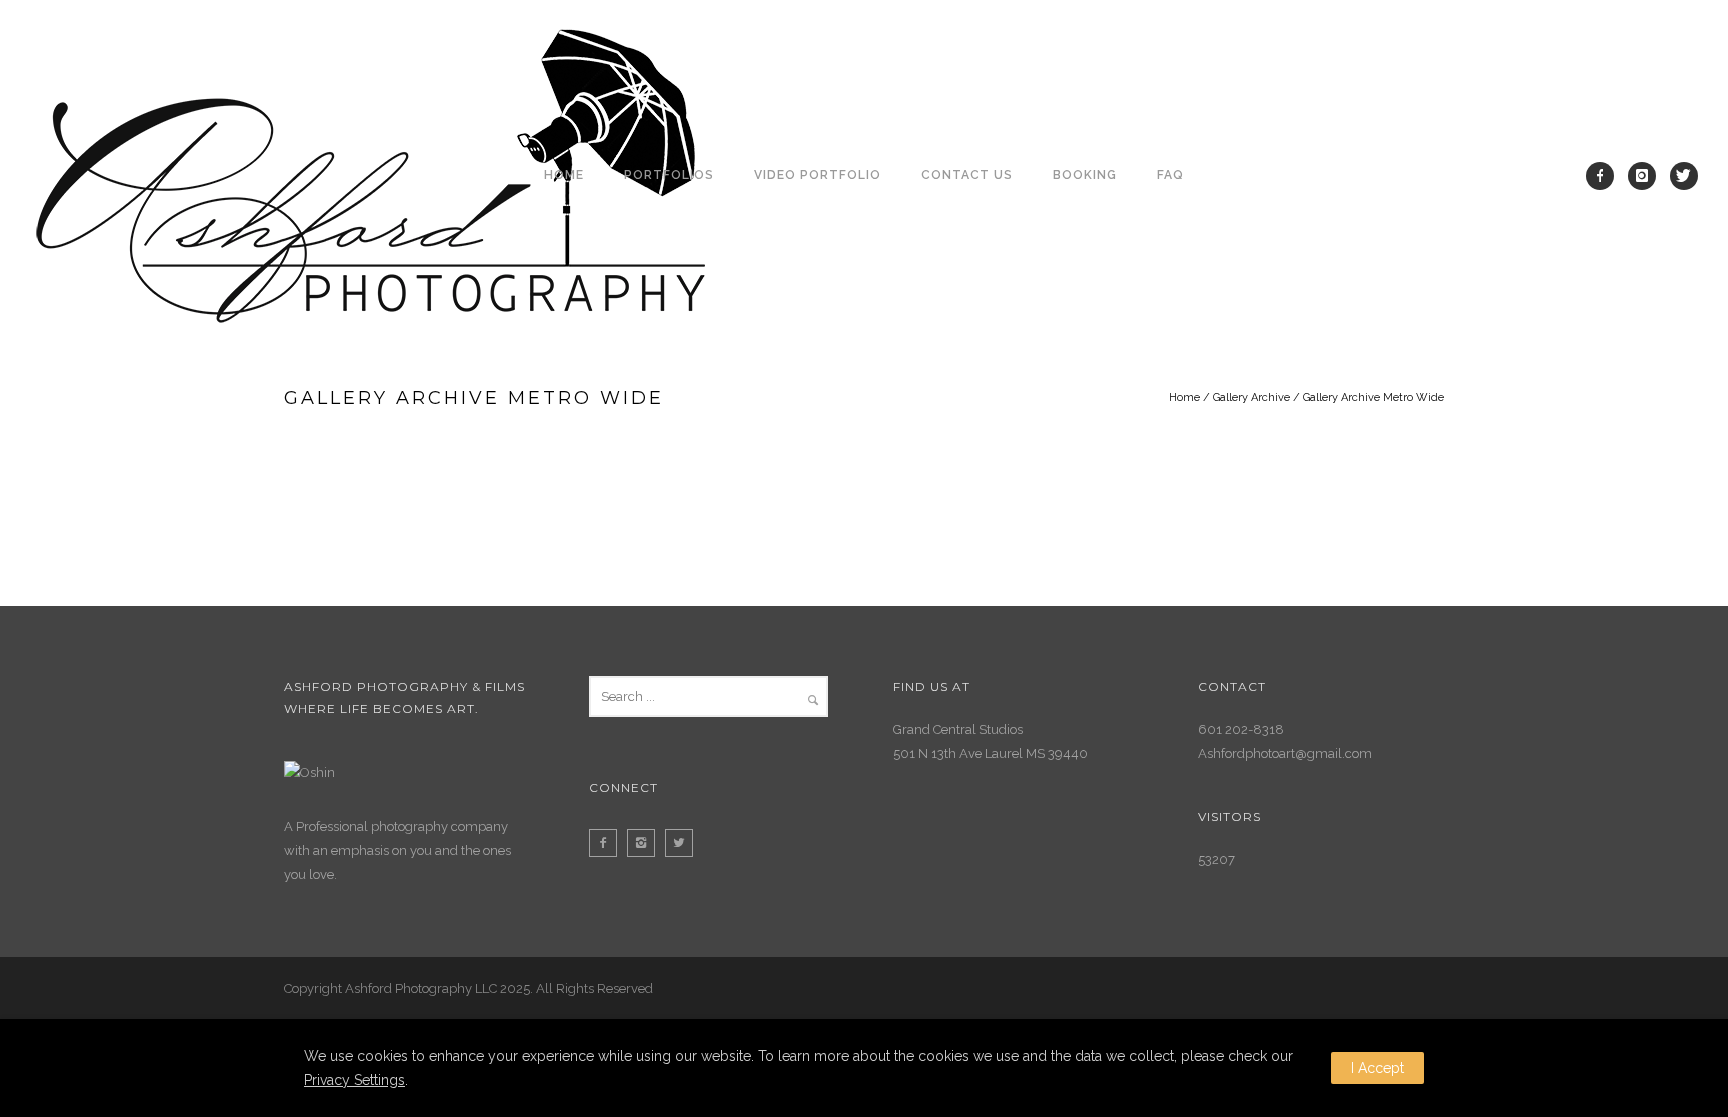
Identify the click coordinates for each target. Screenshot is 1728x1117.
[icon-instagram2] (646, 843)
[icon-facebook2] (608, 843)
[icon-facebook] (1605, 176)
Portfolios (669, 175)
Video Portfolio (817, 175)
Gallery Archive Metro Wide (1373, 397)
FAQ (1170, 175)
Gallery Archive (1251, 397)
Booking (1085, 175)
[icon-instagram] (1647, 176)
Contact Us (967, 175)
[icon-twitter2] (684, 843)
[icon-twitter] (1684, 176)
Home (564, 175)
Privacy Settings (354, 1080)
